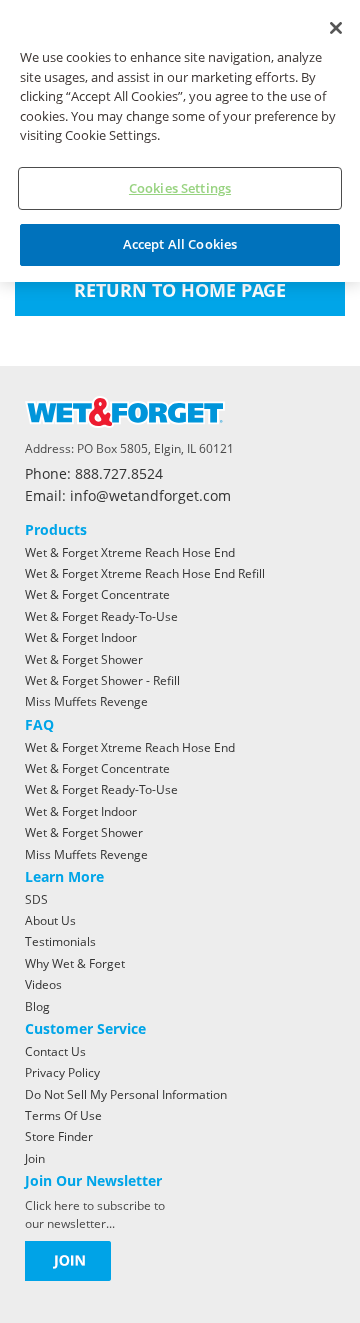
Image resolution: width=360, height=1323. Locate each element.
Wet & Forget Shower (84, 659)
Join (35, 1158)
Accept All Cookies (180, 244)
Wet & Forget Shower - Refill (102, 680)
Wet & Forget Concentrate (97, 594)
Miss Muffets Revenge (86, 701)
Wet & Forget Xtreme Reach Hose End (130, 552)
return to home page (180, 290)
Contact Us (55, 1051)
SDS (36, 899)
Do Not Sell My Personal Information (126, 1094)
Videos (43, 984)
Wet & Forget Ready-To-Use (101, 616)
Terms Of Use (63, 1115)
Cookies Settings (180, 188)
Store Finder (59, 1136)
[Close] (336, 28)
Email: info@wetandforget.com (128, 496)
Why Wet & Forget (75, 963)
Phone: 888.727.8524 (94, 474)
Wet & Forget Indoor (81, 637)
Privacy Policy (62, 1072)
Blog (37, 1006)
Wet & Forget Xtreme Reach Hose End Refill (145, 573)
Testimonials (60, 941)
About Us (50, 920)
